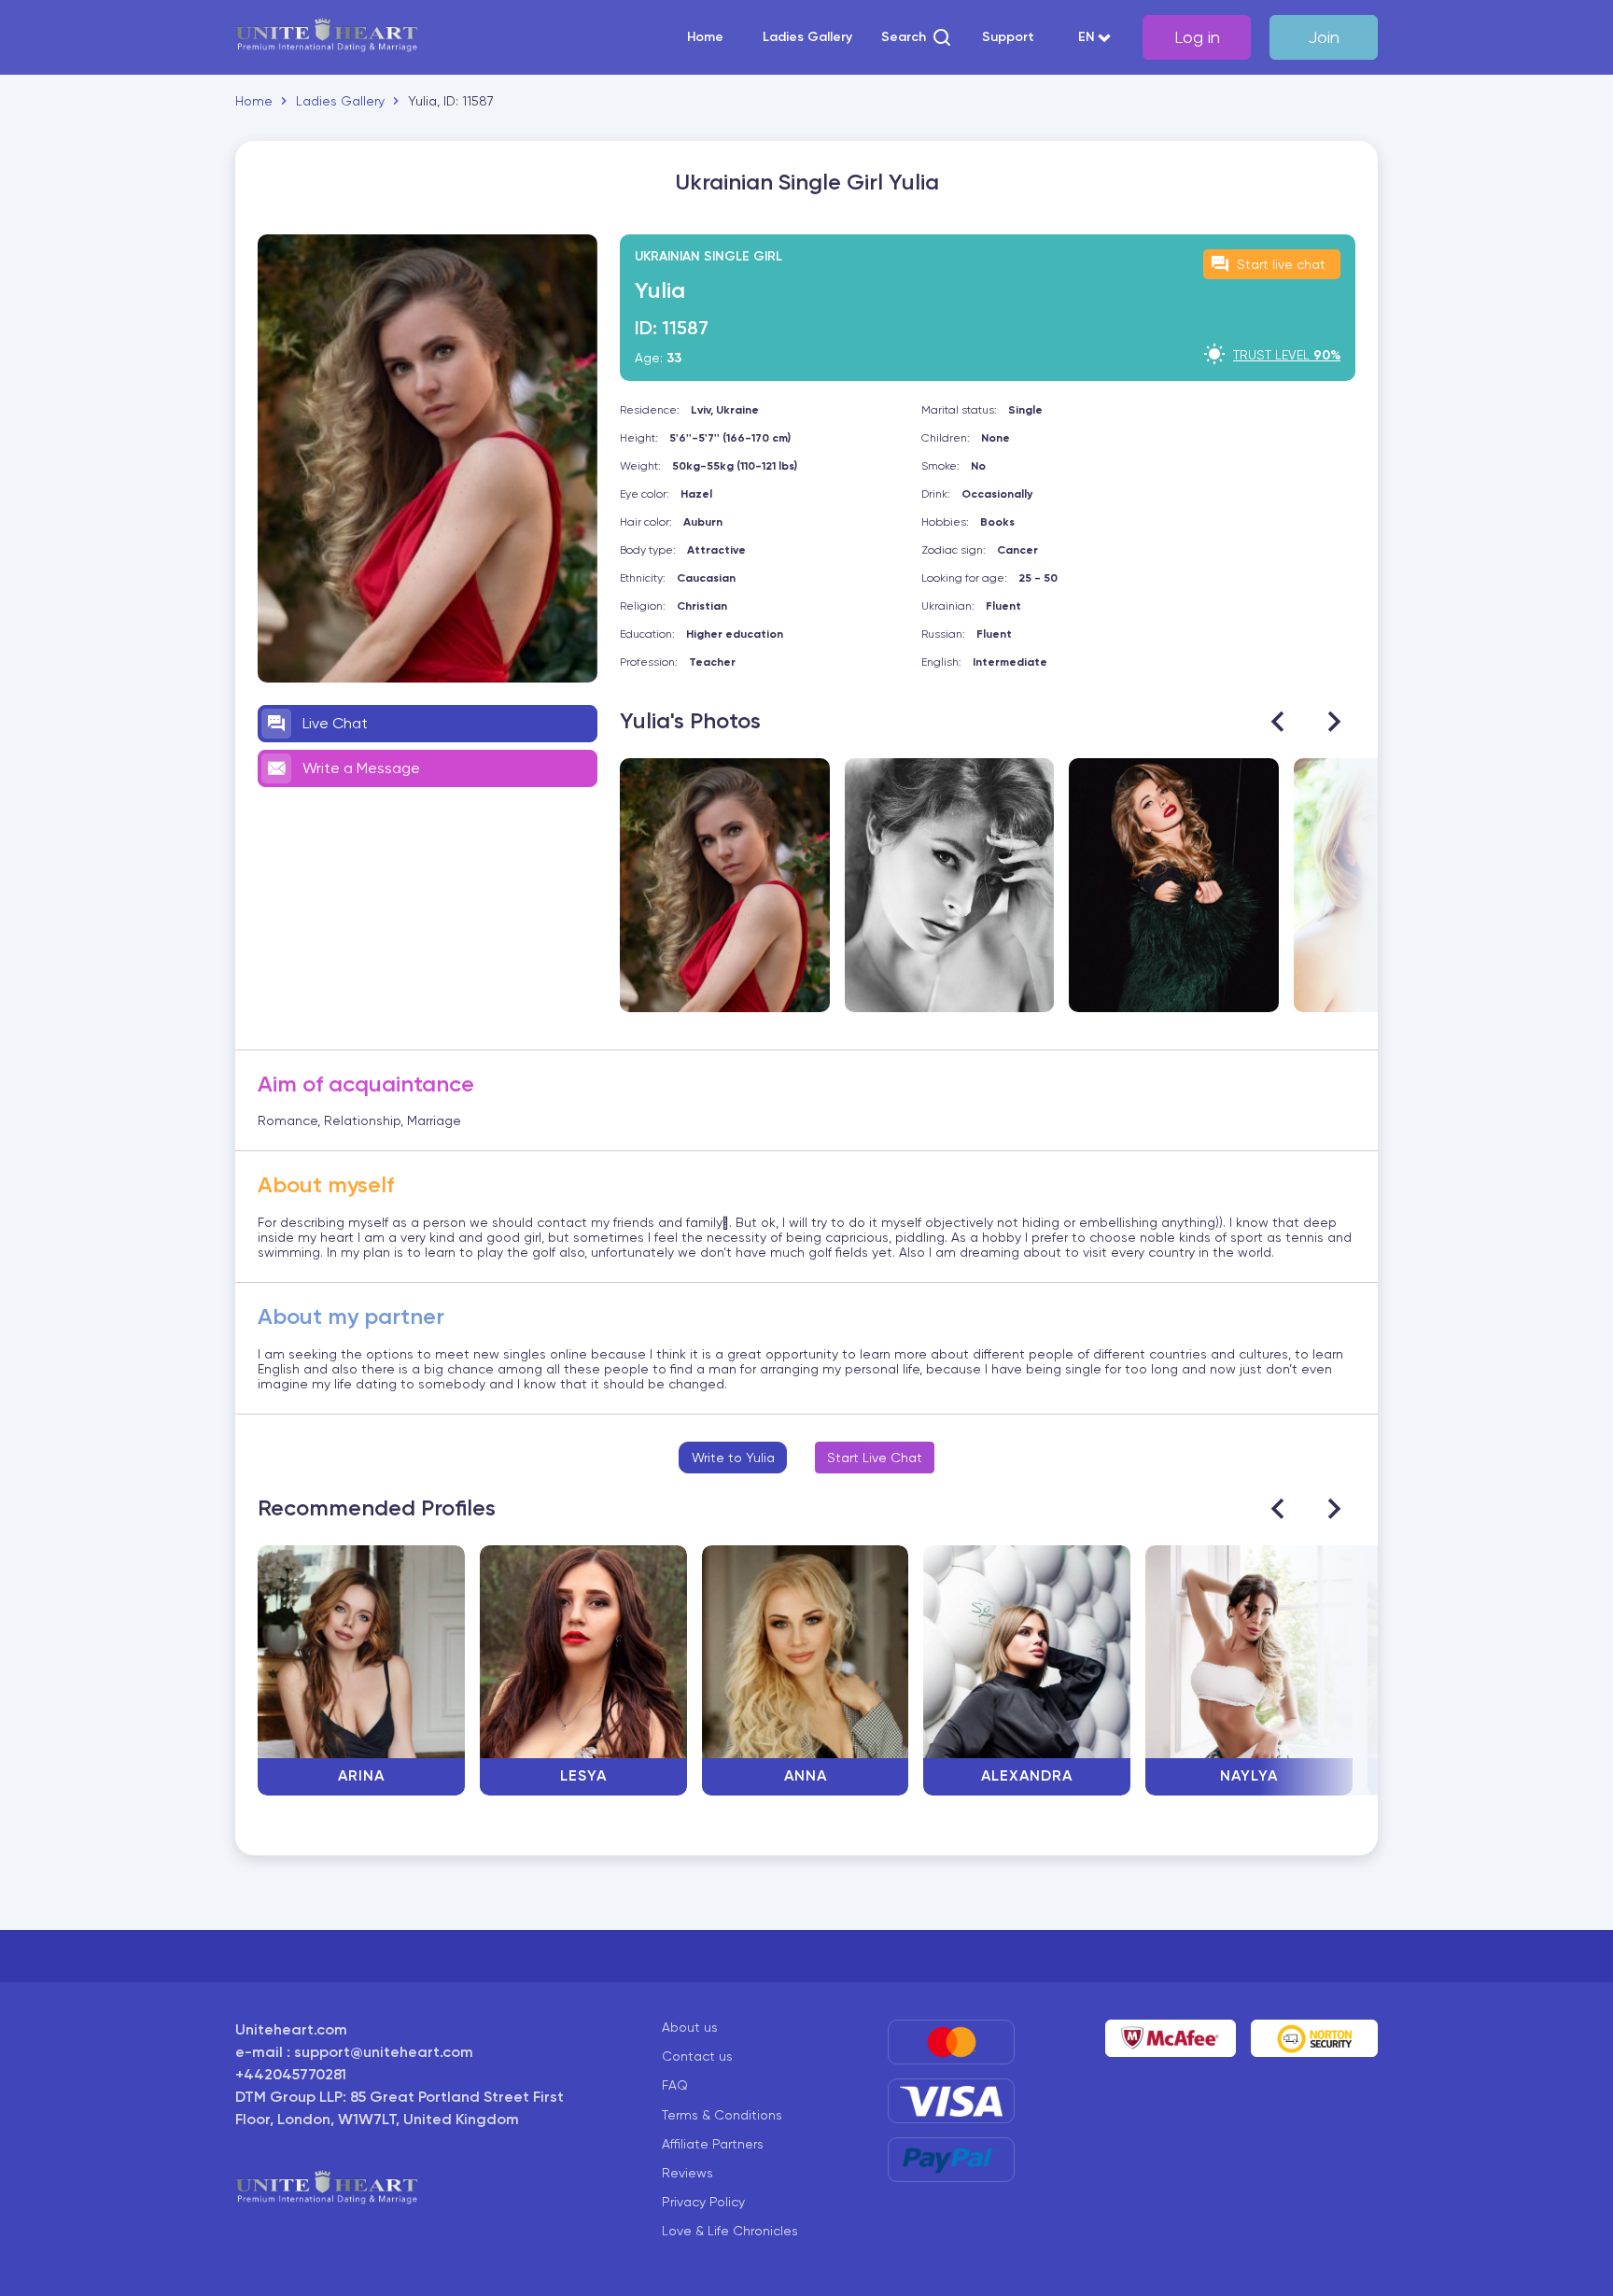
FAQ (675, 2085)
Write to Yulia (733, 1458)
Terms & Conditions (722, 2115)
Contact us (697, 2056)
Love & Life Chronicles (730, 2231)
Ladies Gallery (807, 37)
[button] (917, 37)
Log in (1197, 37)
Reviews (687, 2173)
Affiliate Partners (713, 2144)
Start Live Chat (875, 1458)
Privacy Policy (703, 2202)
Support (1008, 37)
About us (690, 2027)
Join (1324, 37)
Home (705, 37)
